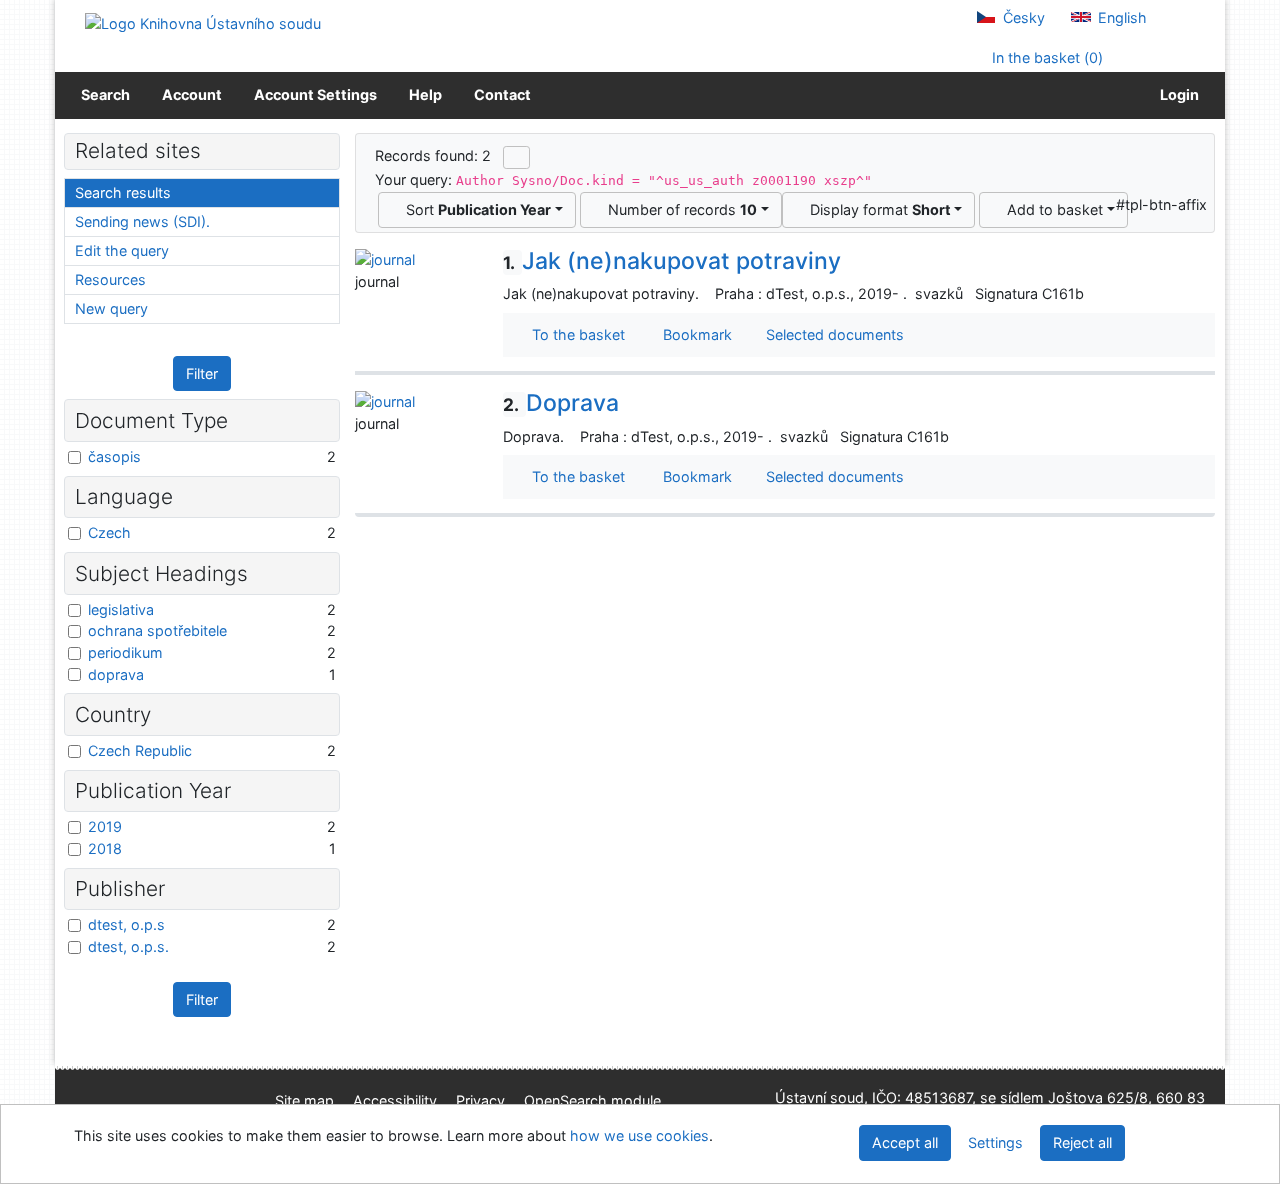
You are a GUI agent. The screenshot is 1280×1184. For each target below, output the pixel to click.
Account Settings (315, 94)
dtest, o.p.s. (128, 946)
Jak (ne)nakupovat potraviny (672, 261)
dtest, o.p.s (126, 924)
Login (1176, 94)
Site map (304, 1100)
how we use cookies (639, 1135)
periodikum (125, 652)
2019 (105, 826)
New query (111, 308)
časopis (114, 456)
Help (425, 94)
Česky (1022, 17)
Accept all (905, 1142)
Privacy (480, 1100)
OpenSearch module (592, 1100)
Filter (202, 373)
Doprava (561, 403)
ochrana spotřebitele (157, 630)
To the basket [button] (574, 334)
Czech (109, 532)
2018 (105, 848)
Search (105, 94)
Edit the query (122, 250)
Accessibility (395, 1100)
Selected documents (833, 334)
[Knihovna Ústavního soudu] (203, 22)
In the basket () (1045, 57)
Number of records (678, 209)
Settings (995, 1142)
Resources (110, 279)
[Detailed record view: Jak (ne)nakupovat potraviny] (385, 258)
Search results (123, 192)
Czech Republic (140, 750)
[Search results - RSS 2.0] (516, 157)
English (1120, 17)
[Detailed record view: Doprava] (385, 400)
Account (192, 94)
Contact (502, 94)
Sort (474, 209)
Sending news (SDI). (142, 221)
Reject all (1082, 1142)
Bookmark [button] (693, 334)
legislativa (121, 609)
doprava (116, 674)
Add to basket (1051, 209)
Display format (876, 209)
